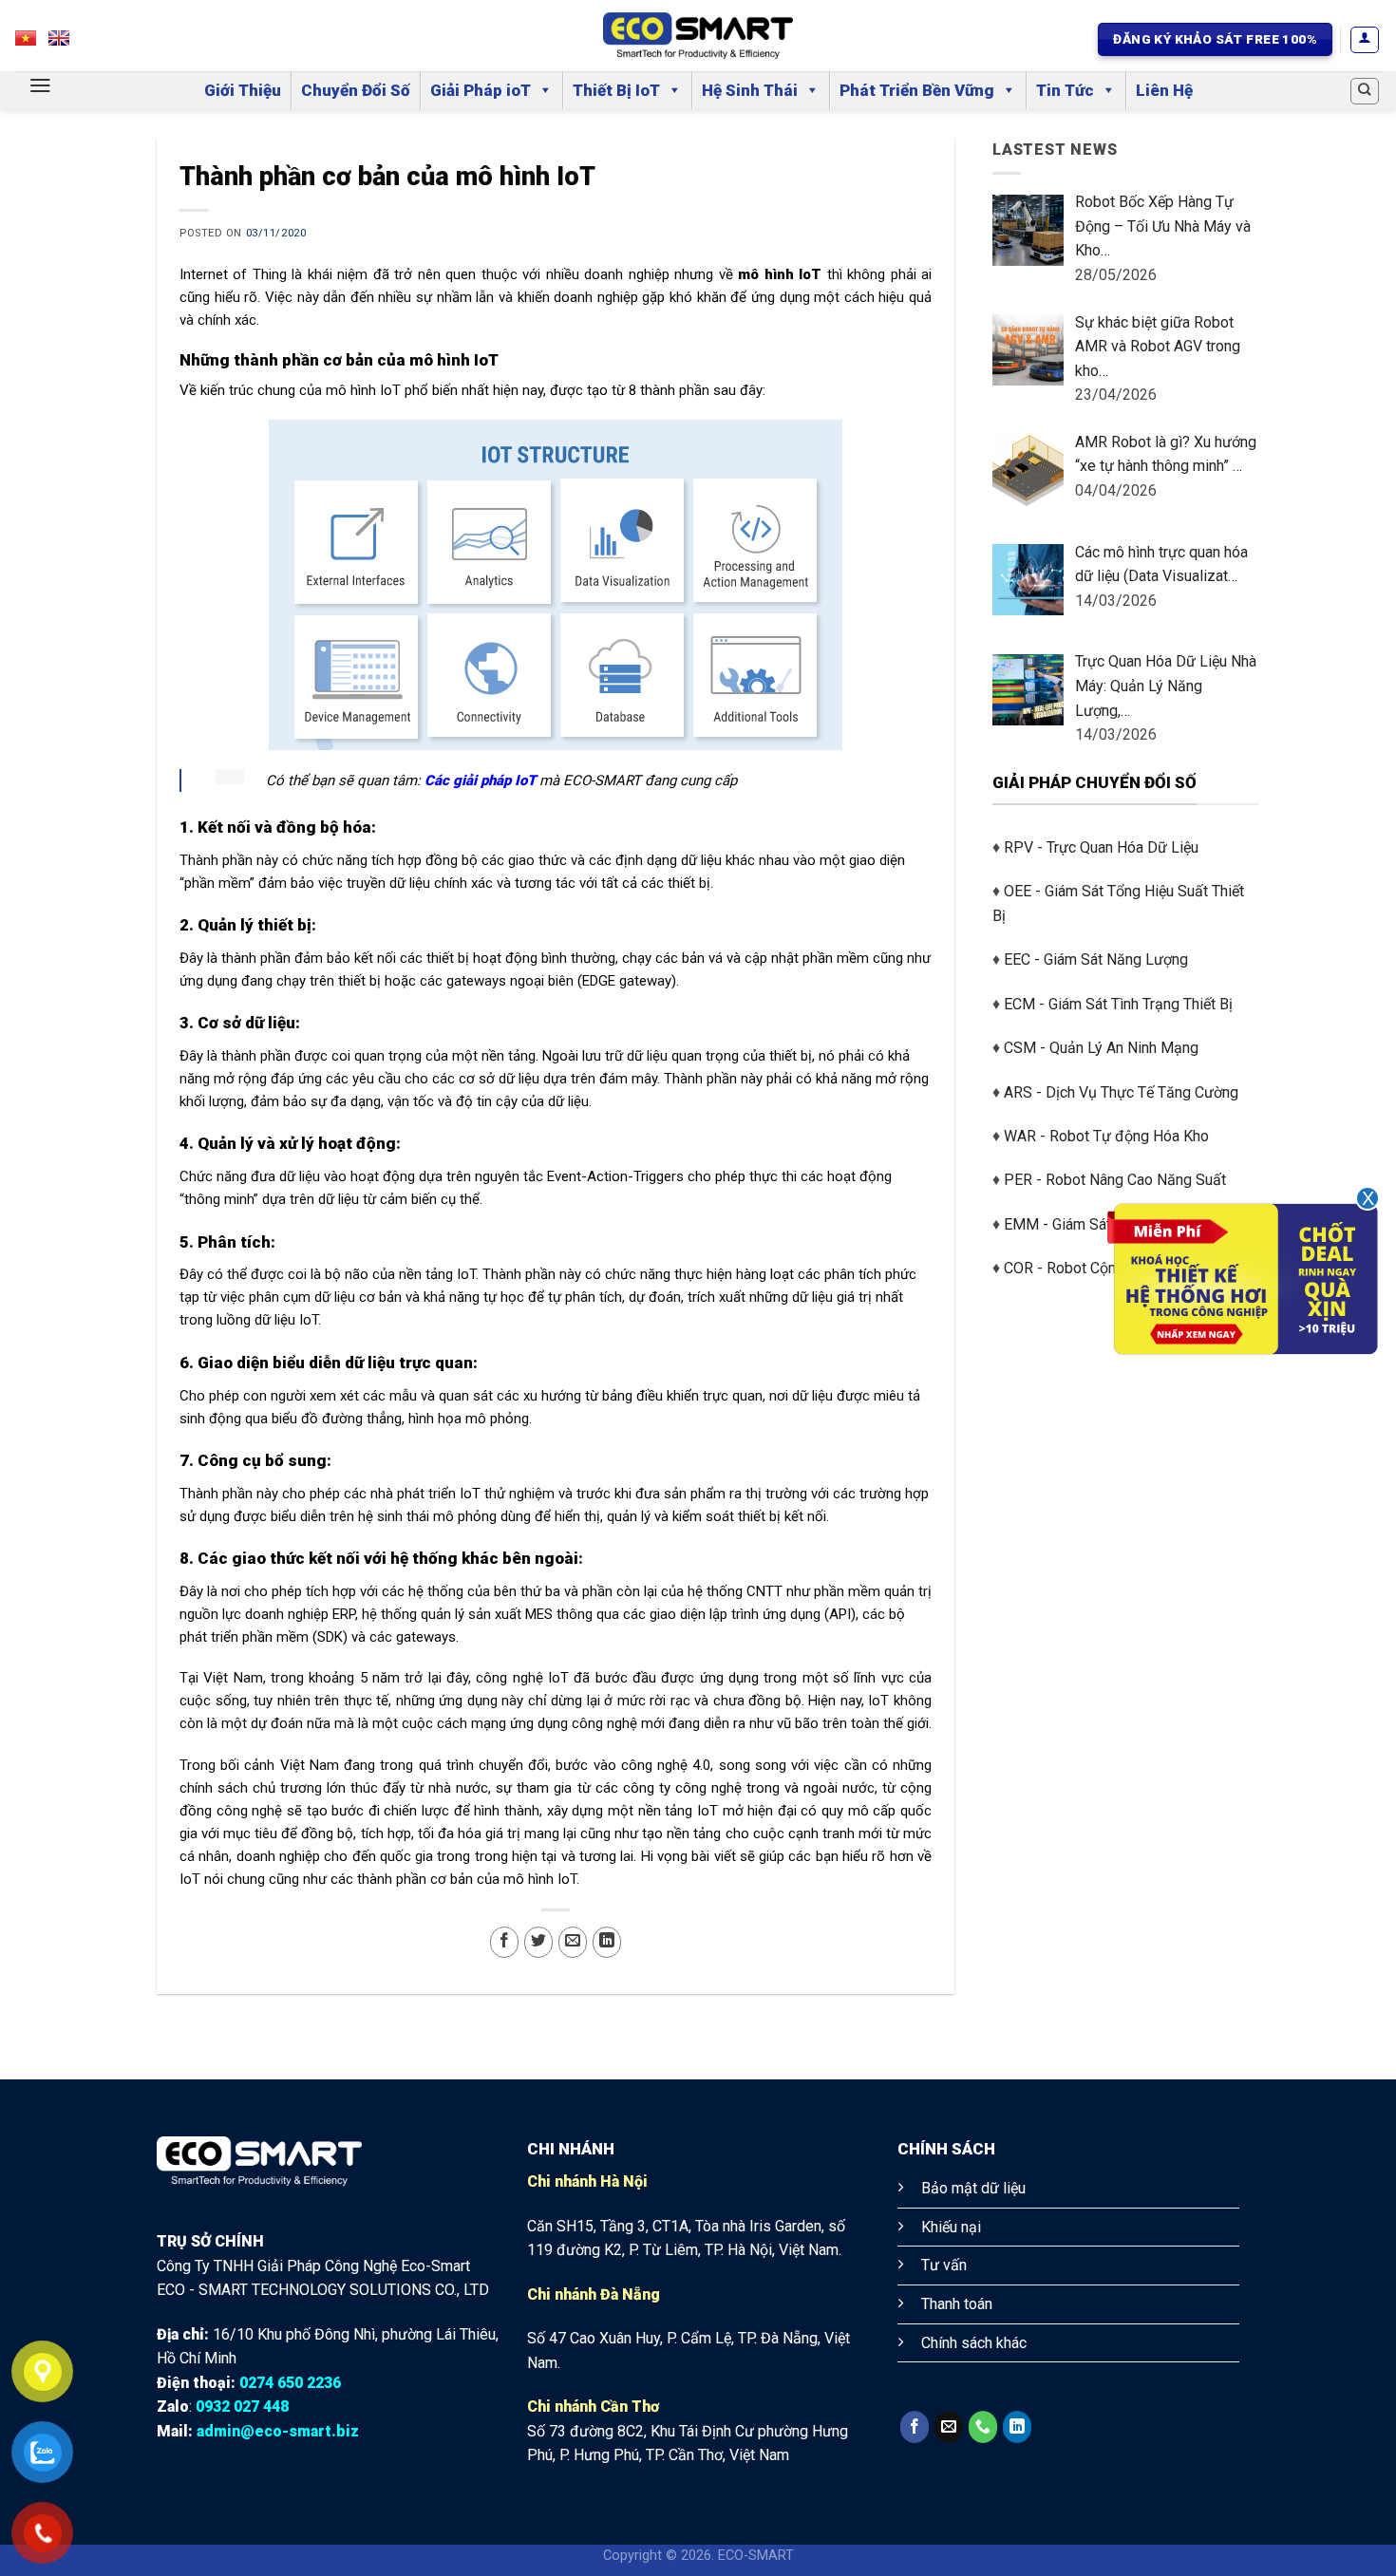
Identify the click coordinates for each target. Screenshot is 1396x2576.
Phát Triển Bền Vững (917, 90)
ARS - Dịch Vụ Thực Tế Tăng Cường (1121, 1092)
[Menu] (40, 85)
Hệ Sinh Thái (750, 90)
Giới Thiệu (243, 90)
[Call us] (983, 2427)
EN (68, 43)
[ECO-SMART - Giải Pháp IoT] (698, 36)
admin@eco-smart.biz (278, 2431)
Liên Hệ (1164, 90)
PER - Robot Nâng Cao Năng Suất (1115, 1180)
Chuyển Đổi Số (356, 90)
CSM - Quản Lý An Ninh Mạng (1101, 1048)
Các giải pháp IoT (480, 780)
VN (35, 43)
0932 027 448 (242, 2407)
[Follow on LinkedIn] (1017, 2427)
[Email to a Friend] (573, 1942)
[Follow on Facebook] (915, 2427)
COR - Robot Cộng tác (1076, 1268)
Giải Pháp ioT (481, 90)
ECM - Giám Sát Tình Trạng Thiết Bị (1118, 1004)
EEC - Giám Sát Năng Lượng (1096, 959)
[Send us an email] (949, 2427)
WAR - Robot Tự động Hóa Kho (1106, 1136)
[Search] (1365, 91)
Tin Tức (1065, 90)
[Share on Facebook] (504, 1942)
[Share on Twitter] (538, 1942)
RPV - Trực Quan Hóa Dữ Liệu (1101, 847)
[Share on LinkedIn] (607, 1942)
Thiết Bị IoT (616, 90)
